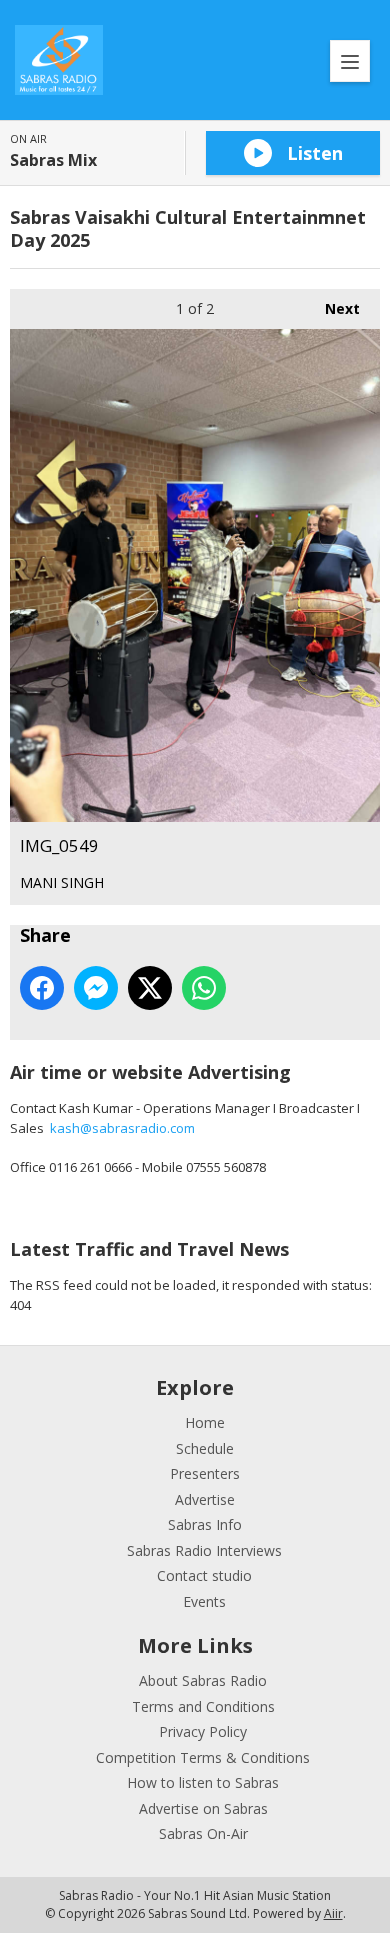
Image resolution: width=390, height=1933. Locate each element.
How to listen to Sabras (203, 1782)
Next (332, 308)
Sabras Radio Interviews (204, 1550)
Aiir (333, 1913)
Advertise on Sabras (203, 1808)
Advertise (205, 1499)
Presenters (205, 1473)
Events (204, 1601)
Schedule (205, 1448)
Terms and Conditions (203, 1706)
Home (205, 1422)
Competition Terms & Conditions (203, 1757)
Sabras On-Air (203, 1833)
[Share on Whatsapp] (204, 988)
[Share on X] (150, 988)
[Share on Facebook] (42, 988)
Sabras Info (205, 1524)
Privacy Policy (203, 1731)
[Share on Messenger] (96, 988)
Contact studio (204, 1575)
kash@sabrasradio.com (122, 1128)
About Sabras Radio (203, 1680)
